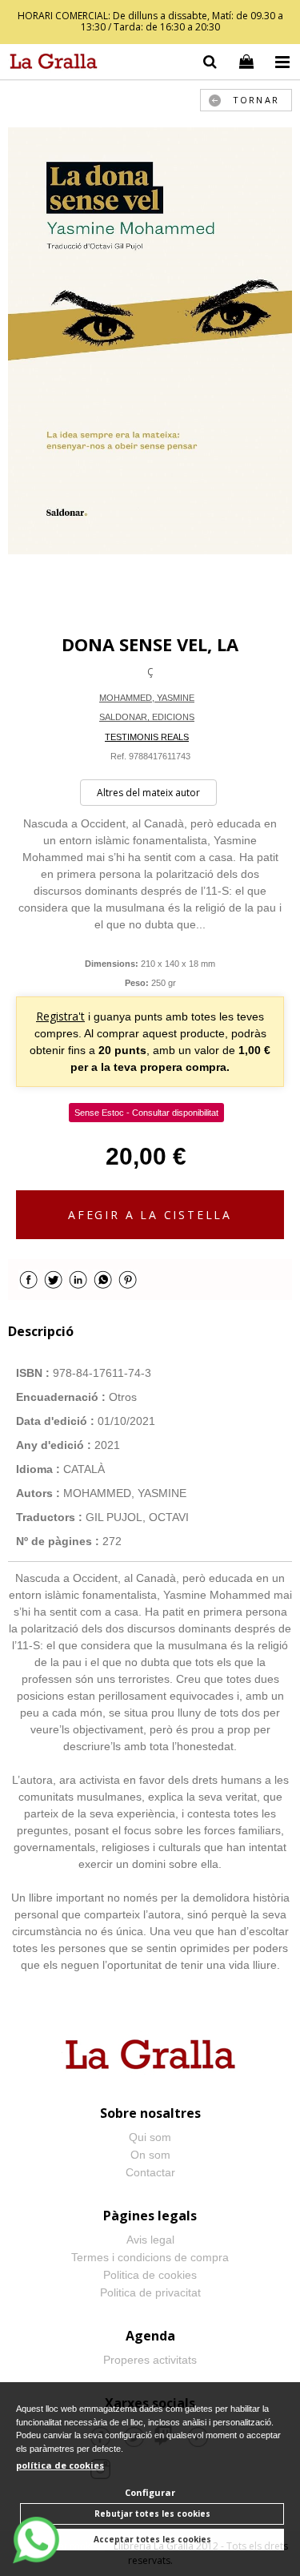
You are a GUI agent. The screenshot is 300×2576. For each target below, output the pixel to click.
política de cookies (60, 2465)
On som (150, 2155)
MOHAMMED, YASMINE (147, 698)
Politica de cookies (150, 2275)
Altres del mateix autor (148, 793)
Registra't (60, 1016)
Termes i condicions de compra (150, 2257)
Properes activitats (150, 2360)
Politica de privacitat (150, 2292)
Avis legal (150, 2240)
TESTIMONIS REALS (147, 737)
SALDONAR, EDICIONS (147, 717)
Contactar (150, 2172)
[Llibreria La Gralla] (50, 64)
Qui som (150, 2137)
